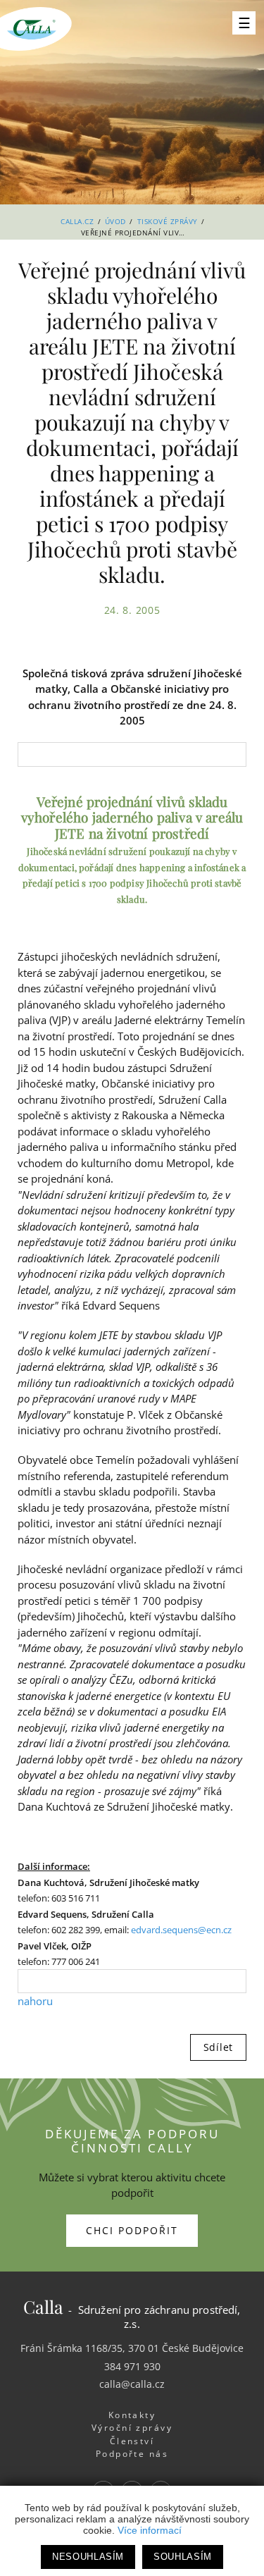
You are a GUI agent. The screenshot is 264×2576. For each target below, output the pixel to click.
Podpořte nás (132, 2454)
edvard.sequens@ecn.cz (181, 1930)
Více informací (150, 2530)
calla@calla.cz (132, 2384)
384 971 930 (132, 2366)
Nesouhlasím (88, 2557)
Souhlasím (183, 2557)
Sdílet (218, 2047)
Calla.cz (77, 221)
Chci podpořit (132, 2230)
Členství (132, 2441)
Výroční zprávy (132, 2428)
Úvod (115, 221)
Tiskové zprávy (168, 221)
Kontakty (132, 2415)
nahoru (35, 2001)
